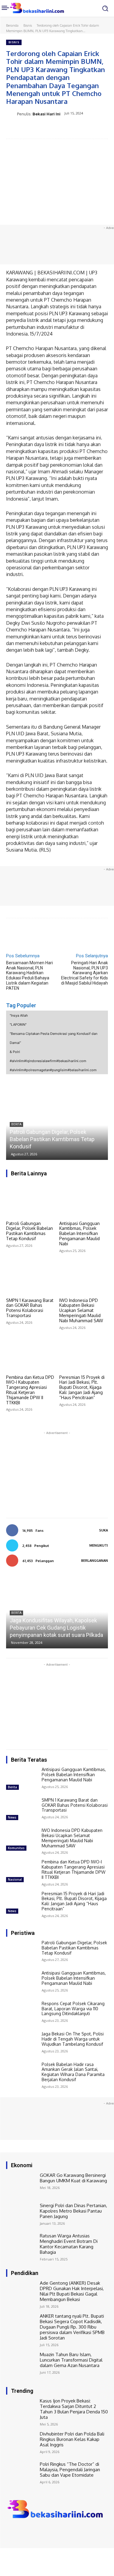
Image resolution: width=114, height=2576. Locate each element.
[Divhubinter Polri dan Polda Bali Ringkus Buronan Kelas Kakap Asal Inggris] (21, 2443)
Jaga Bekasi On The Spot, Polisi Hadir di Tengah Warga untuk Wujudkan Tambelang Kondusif (73, 2039)
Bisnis (28, 25)
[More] (88, 129)
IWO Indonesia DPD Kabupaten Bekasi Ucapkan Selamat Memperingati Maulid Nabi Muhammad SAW (81, 1310)
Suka (104, 1530)
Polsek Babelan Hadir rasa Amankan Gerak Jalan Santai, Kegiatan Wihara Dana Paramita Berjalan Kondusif (73, 2072)
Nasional (15, 1879)
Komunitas (16, 1848)
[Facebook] (31, 129)
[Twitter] (45, 129)
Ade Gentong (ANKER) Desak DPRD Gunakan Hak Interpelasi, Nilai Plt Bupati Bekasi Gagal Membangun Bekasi (72, 2291)
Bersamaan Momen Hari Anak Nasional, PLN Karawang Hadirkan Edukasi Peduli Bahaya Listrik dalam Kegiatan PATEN (29, 975)
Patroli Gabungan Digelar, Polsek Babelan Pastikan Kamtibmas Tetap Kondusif (52, 1139)
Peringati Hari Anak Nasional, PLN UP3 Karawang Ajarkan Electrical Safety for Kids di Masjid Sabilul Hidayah (85, 973)
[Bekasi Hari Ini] (12, 114)
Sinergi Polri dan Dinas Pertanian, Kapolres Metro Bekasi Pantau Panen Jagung (73, 2211)
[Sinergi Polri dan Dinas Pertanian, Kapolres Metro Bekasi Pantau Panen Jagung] (21, 2215)
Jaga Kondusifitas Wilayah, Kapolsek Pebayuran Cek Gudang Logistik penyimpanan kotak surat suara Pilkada (56, 1628)
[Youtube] (36, 2532)
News (12, 1817)
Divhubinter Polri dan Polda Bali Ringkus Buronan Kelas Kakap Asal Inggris (72, 2439)
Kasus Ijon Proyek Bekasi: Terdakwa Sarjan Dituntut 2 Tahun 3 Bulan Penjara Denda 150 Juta (74, 2409)
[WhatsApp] (73, 129)
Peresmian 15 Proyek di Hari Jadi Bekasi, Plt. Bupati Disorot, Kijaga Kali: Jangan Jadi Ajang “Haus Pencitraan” (82, 1387)
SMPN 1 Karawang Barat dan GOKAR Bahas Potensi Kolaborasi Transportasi (30, 1308)
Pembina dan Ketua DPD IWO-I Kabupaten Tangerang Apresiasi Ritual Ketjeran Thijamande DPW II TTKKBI (30, 1390)
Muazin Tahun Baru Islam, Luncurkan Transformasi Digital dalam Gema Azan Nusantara (71, 2360)
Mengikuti (99, 1545)
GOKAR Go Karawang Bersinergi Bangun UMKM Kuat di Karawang (73, 2178)
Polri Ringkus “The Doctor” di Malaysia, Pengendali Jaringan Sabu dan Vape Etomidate (70, 2470)
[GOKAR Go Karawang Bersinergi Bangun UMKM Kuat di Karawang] (21, 2185)
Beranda (12, 25)
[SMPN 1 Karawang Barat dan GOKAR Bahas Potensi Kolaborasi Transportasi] (30, 1277)
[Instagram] (19, 2532)
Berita (16, 1124)
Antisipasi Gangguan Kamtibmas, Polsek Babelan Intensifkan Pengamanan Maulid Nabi (79, 1233)
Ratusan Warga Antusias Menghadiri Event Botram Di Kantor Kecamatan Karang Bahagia (69, 2244)
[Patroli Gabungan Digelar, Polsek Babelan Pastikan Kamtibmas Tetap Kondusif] (30, 1200)
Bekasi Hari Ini (47, 114)
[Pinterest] (59, 129)
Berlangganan (95, 1561)
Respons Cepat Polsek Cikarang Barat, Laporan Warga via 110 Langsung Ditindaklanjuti (73, 2009)
